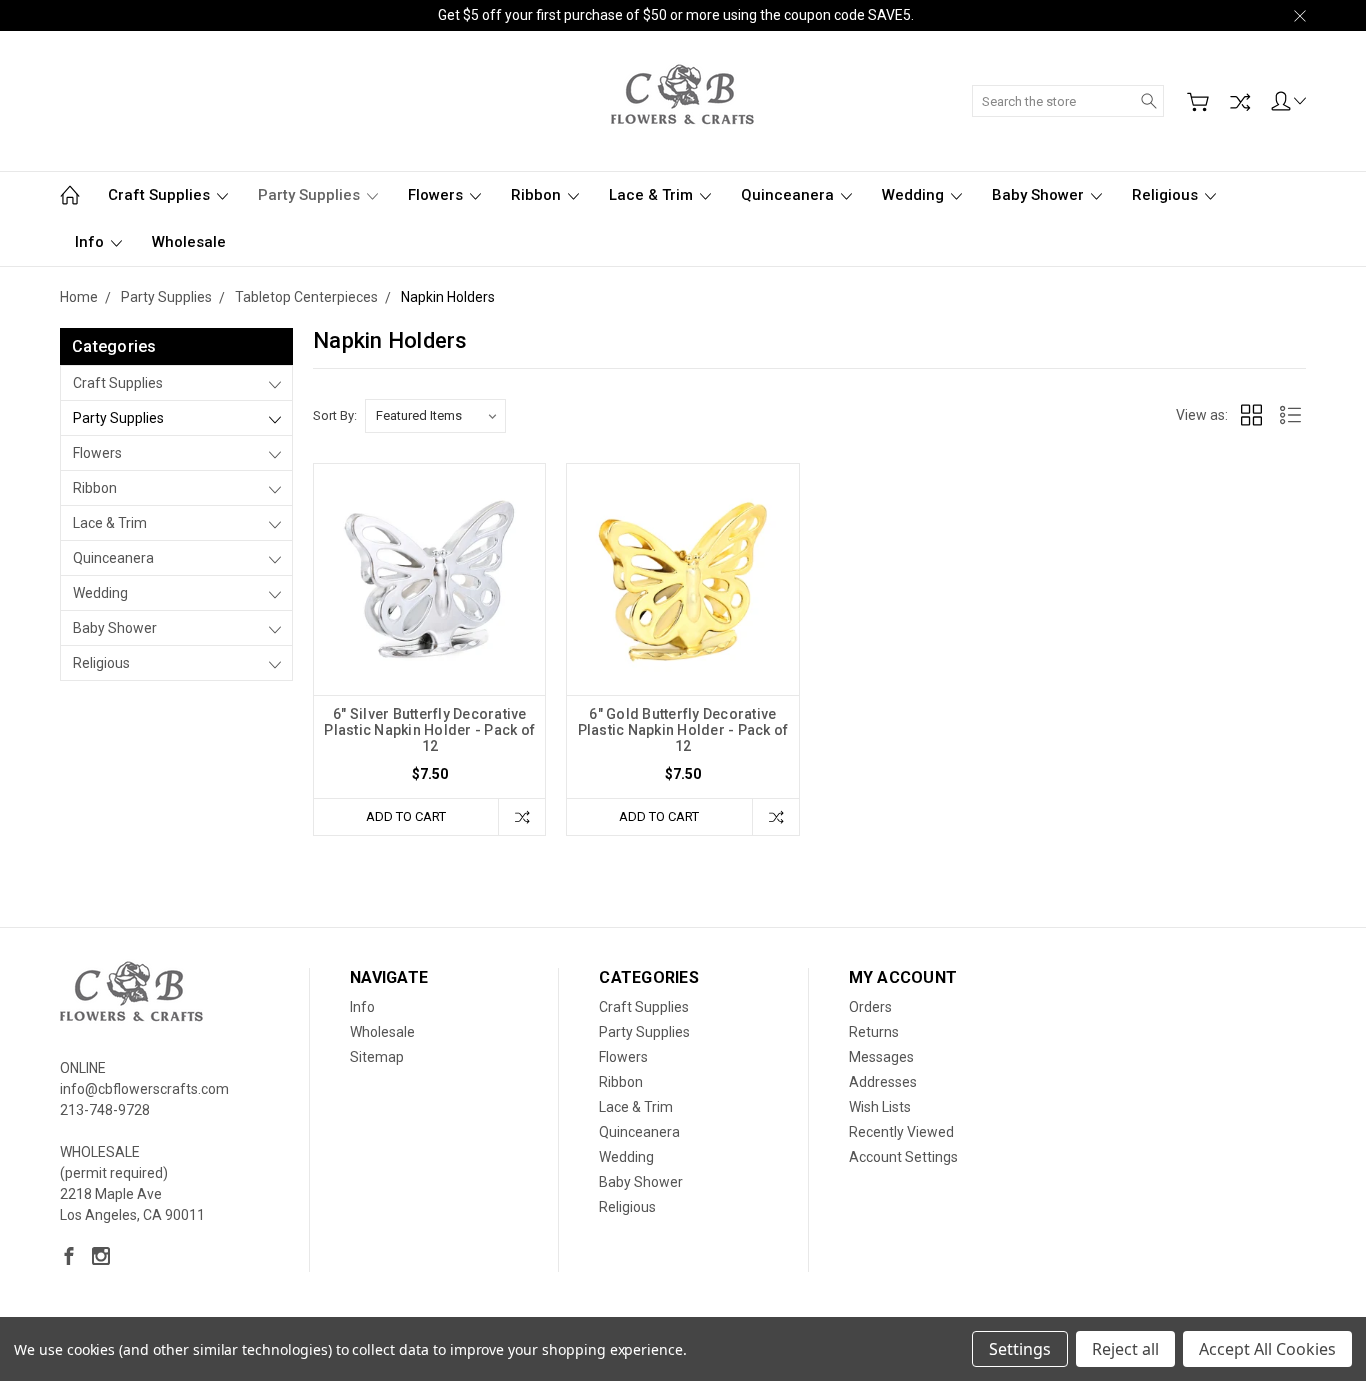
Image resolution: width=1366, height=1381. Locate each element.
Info (91, 242)
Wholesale (189, 242)
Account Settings (903, 1157)
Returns (874, 1032)
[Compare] (1240, 102)
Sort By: (335, 415)
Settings (1020, 1349)
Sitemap (377, 1057)
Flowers (437, 195)
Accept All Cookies (1267, 1349)
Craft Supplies (161, 195)
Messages (881, 1057)
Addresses (883, 1082)
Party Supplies (311, 195)
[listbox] (435, 416)
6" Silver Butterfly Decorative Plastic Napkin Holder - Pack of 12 (429, 730)
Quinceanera (789, 195)
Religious (1167, 195)
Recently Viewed (901, 1132)
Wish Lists (880, 1107)
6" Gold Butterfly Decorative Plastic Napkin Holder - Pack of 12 (683, 730)
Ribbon (538, 195)
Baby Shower (1040, 195)
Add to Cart (406, 816)
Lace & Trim (653, 195)
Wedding (915, 195)
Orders (870, 1007)
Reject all (1125, 1349)
